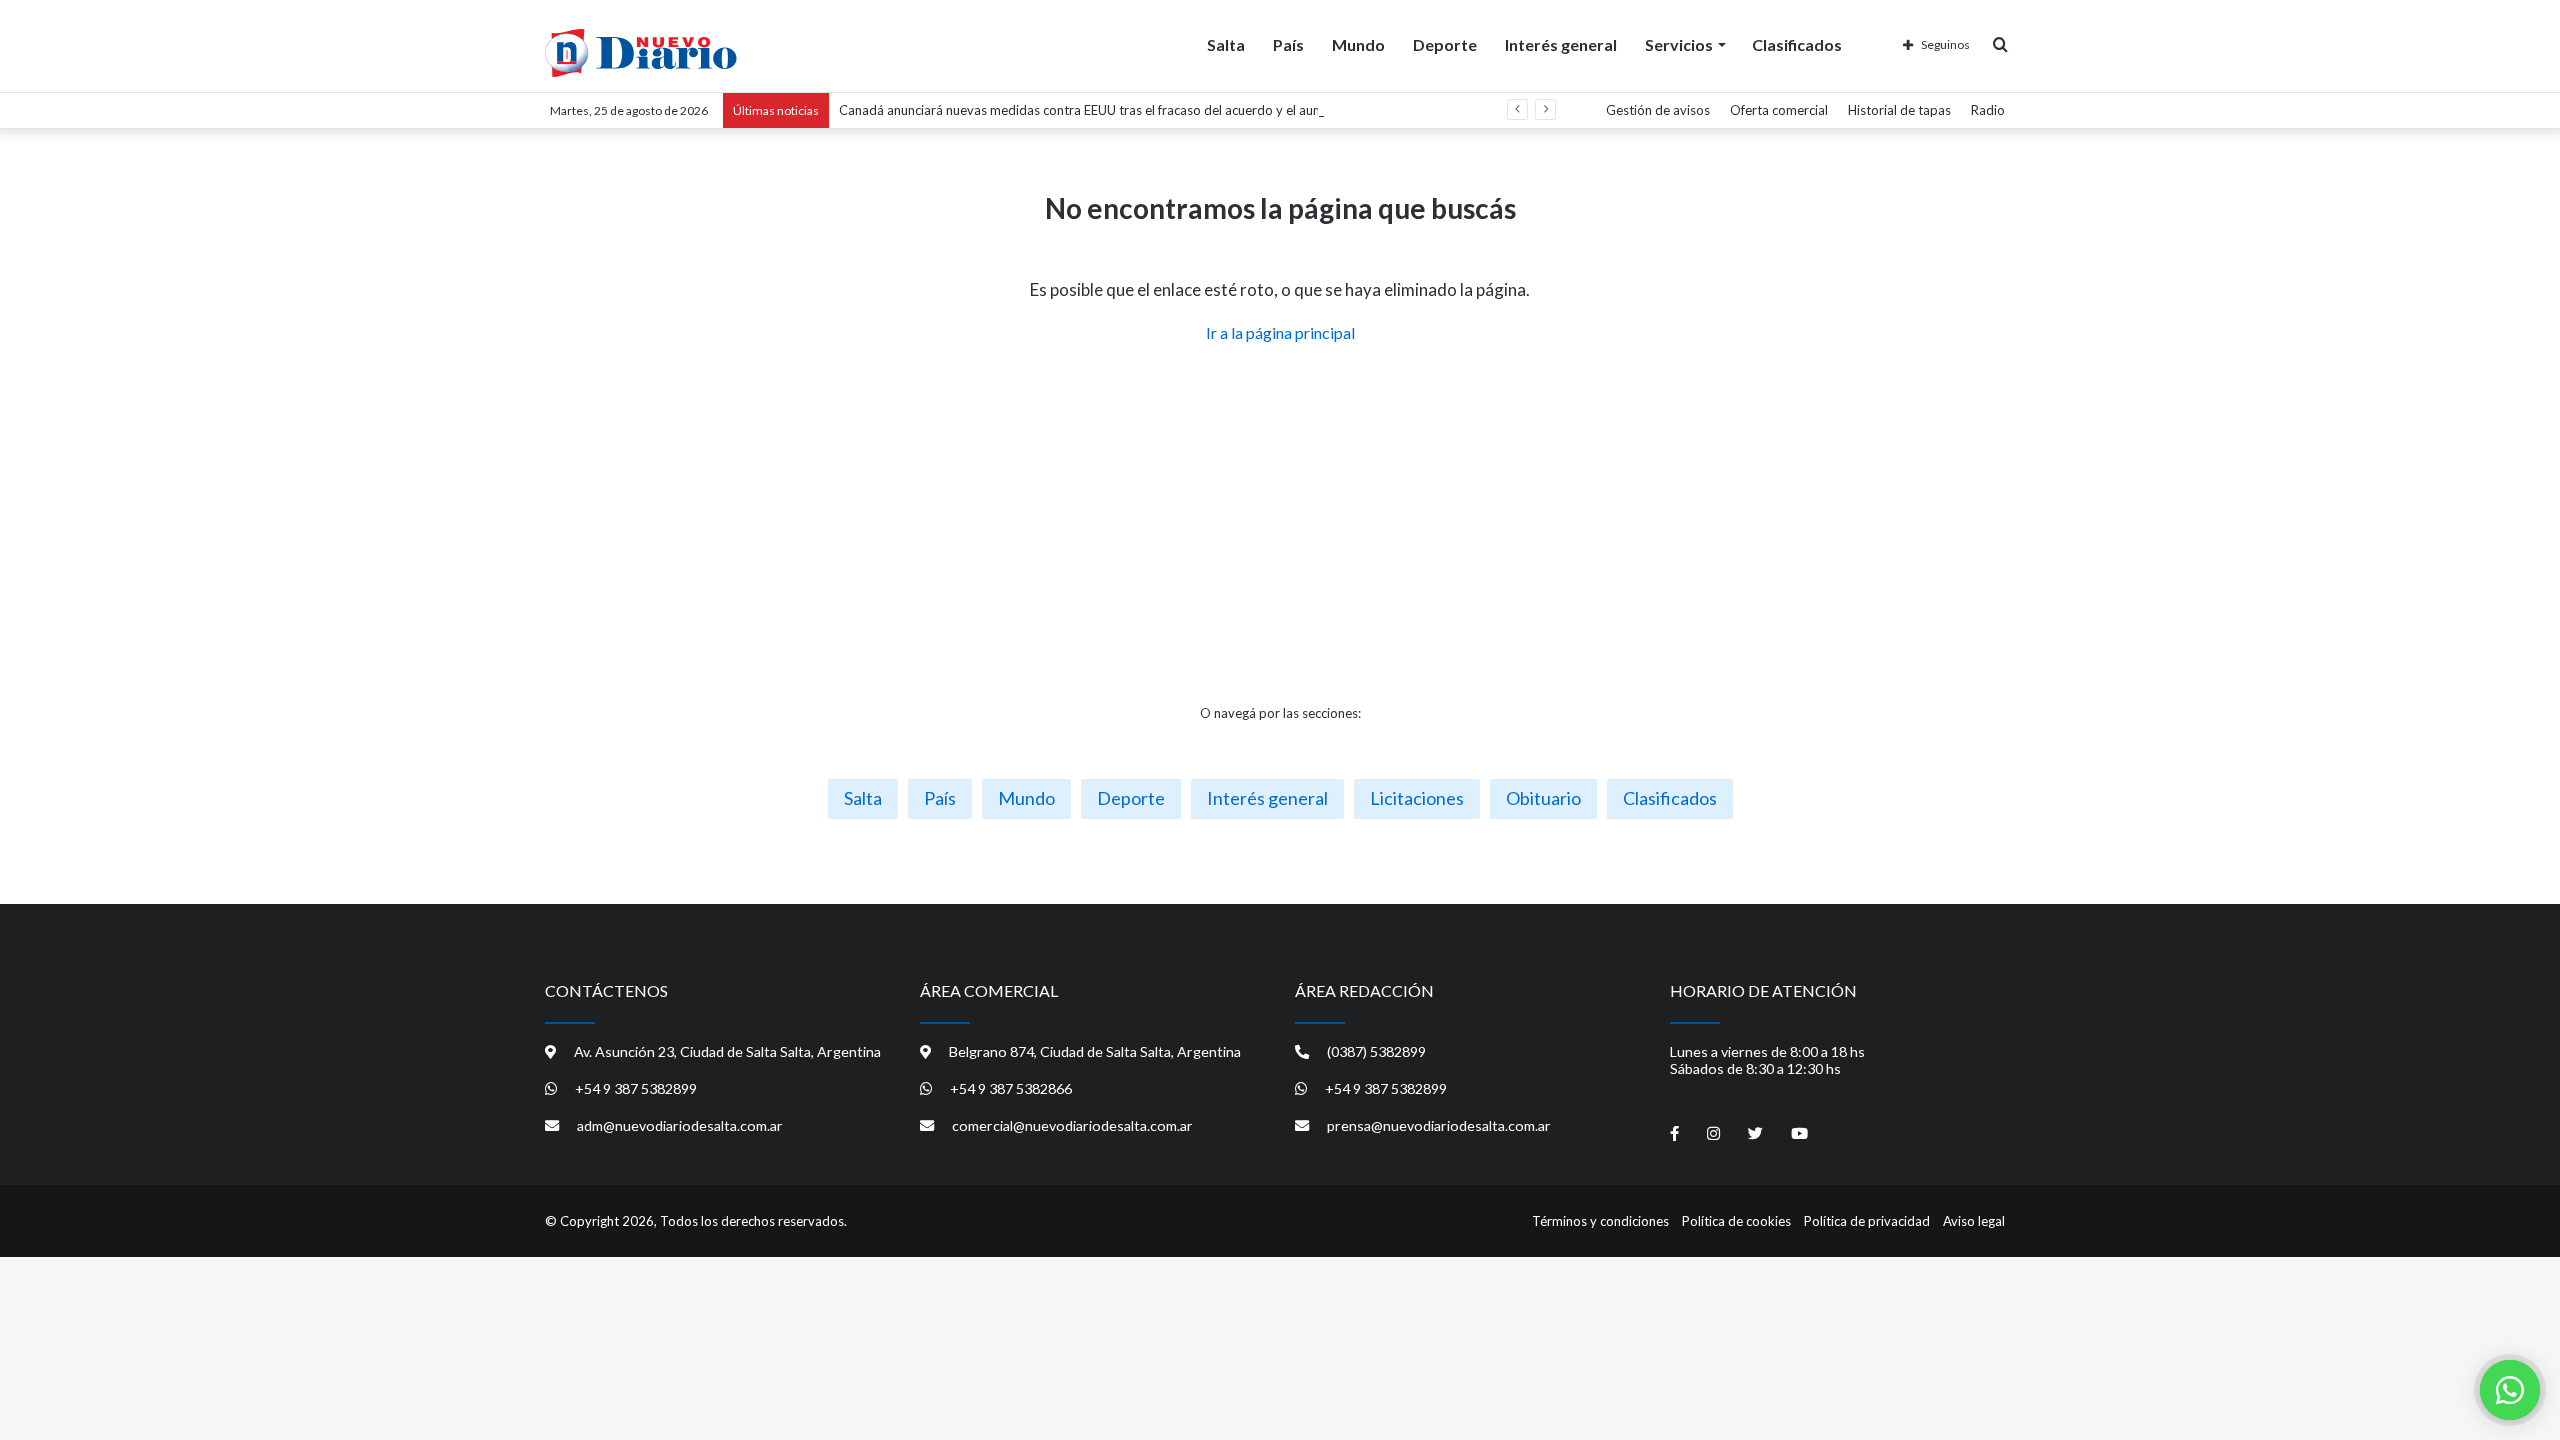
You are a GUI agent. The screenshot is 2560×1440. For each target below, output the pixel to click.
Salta (1226, 44)
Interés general (1561, 44)
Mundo (1358, 44)
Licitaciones (1417, 798)
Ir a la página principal (1280, 332)
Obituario (1543, 798)
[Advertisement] (1280, 524)
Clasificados (1797, 44)
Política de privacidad (1867, 1221)
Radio (1988, 110)
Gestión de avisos (1658, 110)
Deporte (1445, 44)
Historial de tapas (1899, 110)
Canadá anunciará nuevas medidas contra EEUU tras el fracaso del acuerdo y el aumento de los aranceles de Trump (1173, 110)
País (1288, 44)
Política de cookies (1736, 1221)
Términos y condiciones (1600, 1221)
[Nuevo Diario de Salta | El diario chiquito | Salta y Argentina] (641, 53)
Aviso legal (1974, 1221)
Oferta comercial (1779, 110)
